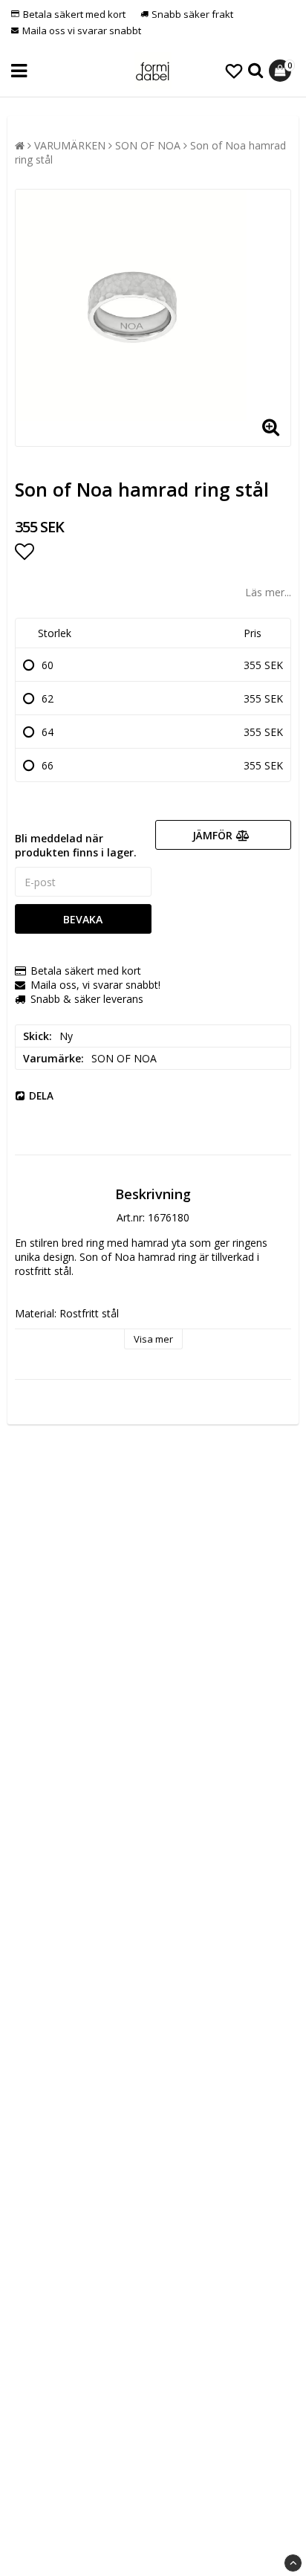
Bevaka (83, 919)
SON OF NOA (148, 145)
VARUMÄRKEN (70, 145)
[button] (234, 71)
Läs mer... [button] (268, 592)
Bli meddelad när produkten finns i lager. (76, 845)
